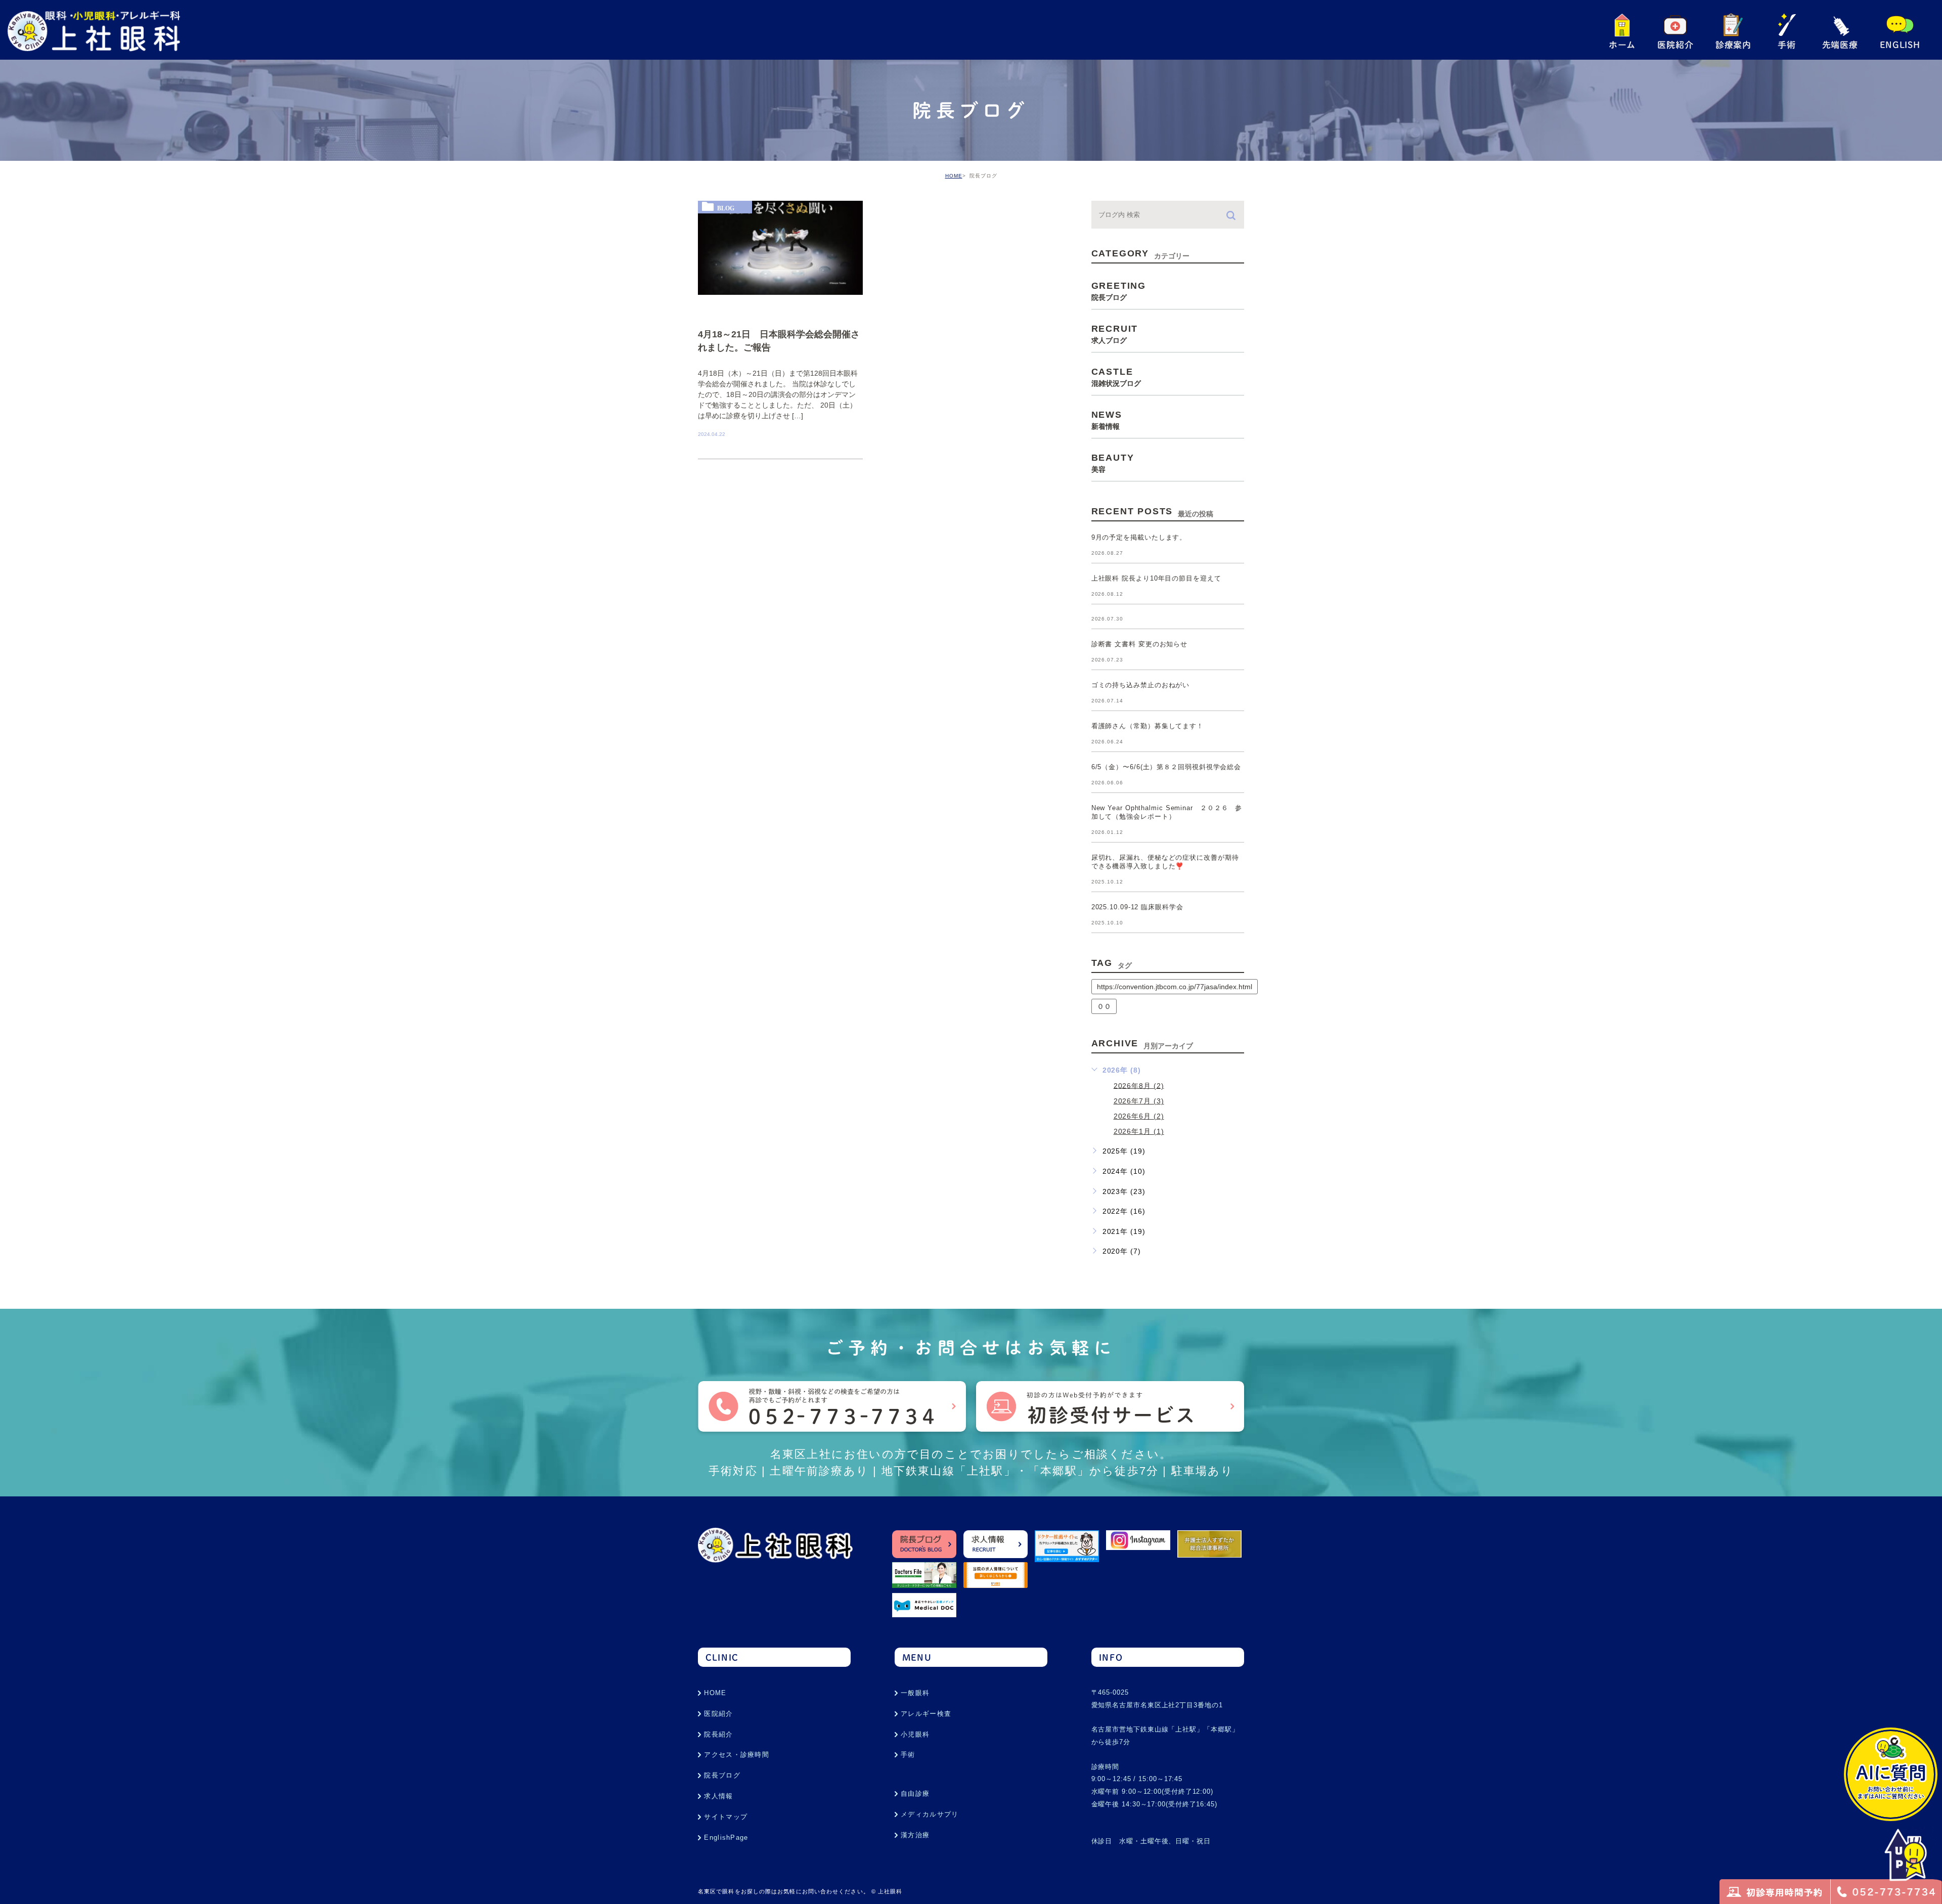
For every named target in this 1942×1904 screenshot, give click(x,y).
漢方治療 (915, 1835)
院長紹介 (718, 1734)
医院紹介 (718, 1714)
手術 (908, 1755)
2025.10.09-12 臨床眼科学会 (1137, 907)
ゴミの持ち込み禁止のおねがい (1141, 685)
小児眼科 (915, 1734)
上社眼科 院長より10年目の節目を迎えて (1156, 579)
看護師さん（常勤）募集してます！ (1147, 726)
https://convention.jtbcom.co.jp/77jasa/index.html (1175, 987)
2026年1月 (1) (1139, 1131)
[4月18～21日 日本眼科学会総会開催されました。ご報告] (780, 248)
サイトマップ (726, 1817)
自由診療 (915, 1794)
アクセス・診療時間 (737, 1755)
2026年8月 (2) (1139, 1085)
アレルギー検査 (926, 1714)
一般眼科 (915, 1693)
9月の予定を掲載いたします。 (1139, 538)
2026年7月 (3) (1139, 1101)
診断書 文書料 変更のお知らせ (1140, 645)
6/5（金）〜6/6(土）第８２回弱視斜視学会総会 (1166, 767)
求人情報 (718, 1796)
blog (726, 208)
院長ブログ (722, 1775)
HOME (954, 176)
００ (1104, 1006)
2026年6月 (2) (1139, 1116)
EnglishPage (726, 1837)
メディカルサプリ (930, 1814)
